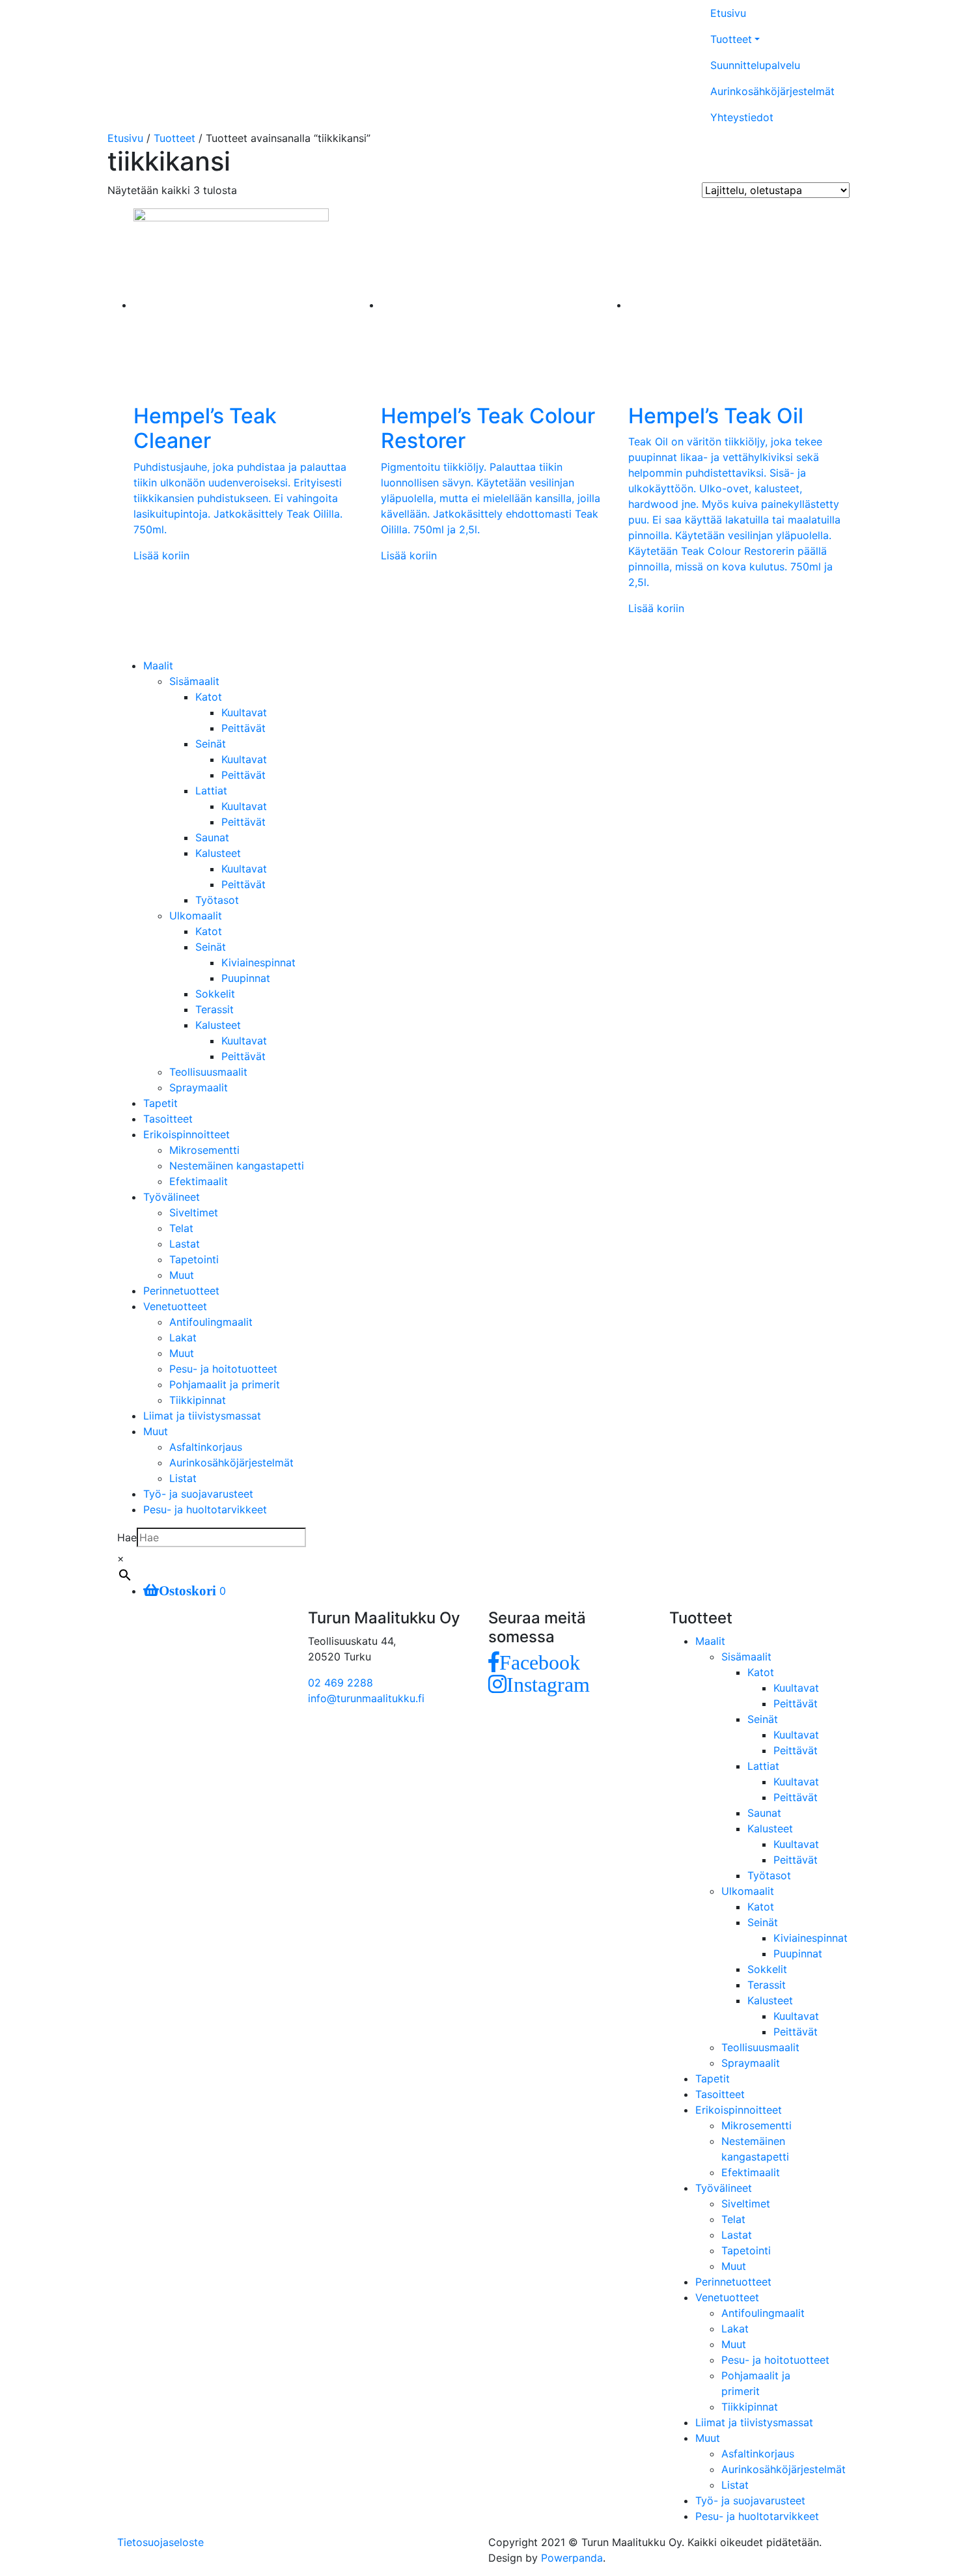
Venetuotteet (175, 1306)
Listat (183, 1478)
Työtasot (217, 900)
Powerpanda (572, 2558)
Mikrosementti (204, 1150)
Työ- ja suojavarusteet (198, 1494)
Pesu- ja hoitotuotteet (223, 1369)
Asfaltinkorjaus (206, 1447)
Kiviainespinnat (258, 962)
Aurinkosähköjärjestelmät (772, 91)
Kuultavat (244, 712)
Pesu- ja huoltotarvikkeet (205, 1509)
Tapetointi (194, 1259)
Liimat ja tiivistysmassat (202, 1416)
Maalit (158, 665)
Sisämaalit (194, 681)
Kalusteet (218, 853)
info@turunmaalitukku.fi (366, 1698)
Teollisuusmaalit (208, 1072)
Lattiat (211, 791)
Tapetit (160, 1103)
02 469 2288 (340, 1683)
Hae (127, 1537)
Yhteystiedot (742, 117)
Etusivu (728, 13)
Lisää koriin (161, 555)
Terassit (215, 1009)
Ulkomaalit (196, 916)
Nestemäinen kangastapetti (237, 1166)
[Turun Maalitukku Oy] (312, 59)
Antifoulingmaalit (211, 1322)
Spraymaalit (199, 1087)
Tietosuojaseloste (160, 2542)
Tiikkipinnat (198, 1400)
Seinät (211, 744)
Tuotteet (731, 39)
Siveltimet (194, 1212)
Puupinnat (246, 978)
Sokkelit (215, 994)
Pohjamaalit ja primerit (225, 1384)
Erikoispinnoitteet (187, 1134)
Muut (182, 1275)
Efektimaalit (199, 1181)
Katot (209, 697)
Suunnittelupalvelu (755, 65)
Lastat (185, 1244)
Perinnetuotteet (181, 1291)
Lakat (183, 1337)
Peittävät (243, 728)
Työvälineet (172, 1197)
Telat (181, 1228)
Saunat (212, 837)
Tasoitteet (168, 1119)
